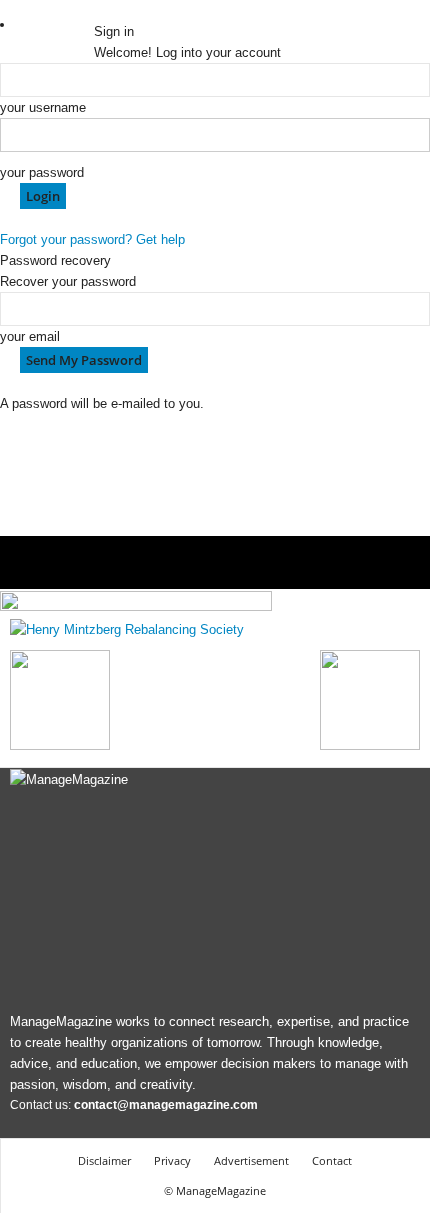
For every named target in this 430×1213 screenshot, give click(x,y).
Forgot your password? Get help (92, 239)
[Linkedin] (129, 10)
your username (43, 107)
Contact (332, 1160)
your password (42, 172)
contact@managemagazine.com (166, 1105)
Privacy (172, 1160)
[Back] (179, 10)
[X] (157, 10)
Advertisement (251, 1160)
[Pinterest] (143, 10)
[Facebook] (101, 10)
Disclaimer (104, 1160)
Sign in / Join (56, 24)
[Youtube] (169, 10)
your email (30, 336)
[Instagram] (115, 10)
